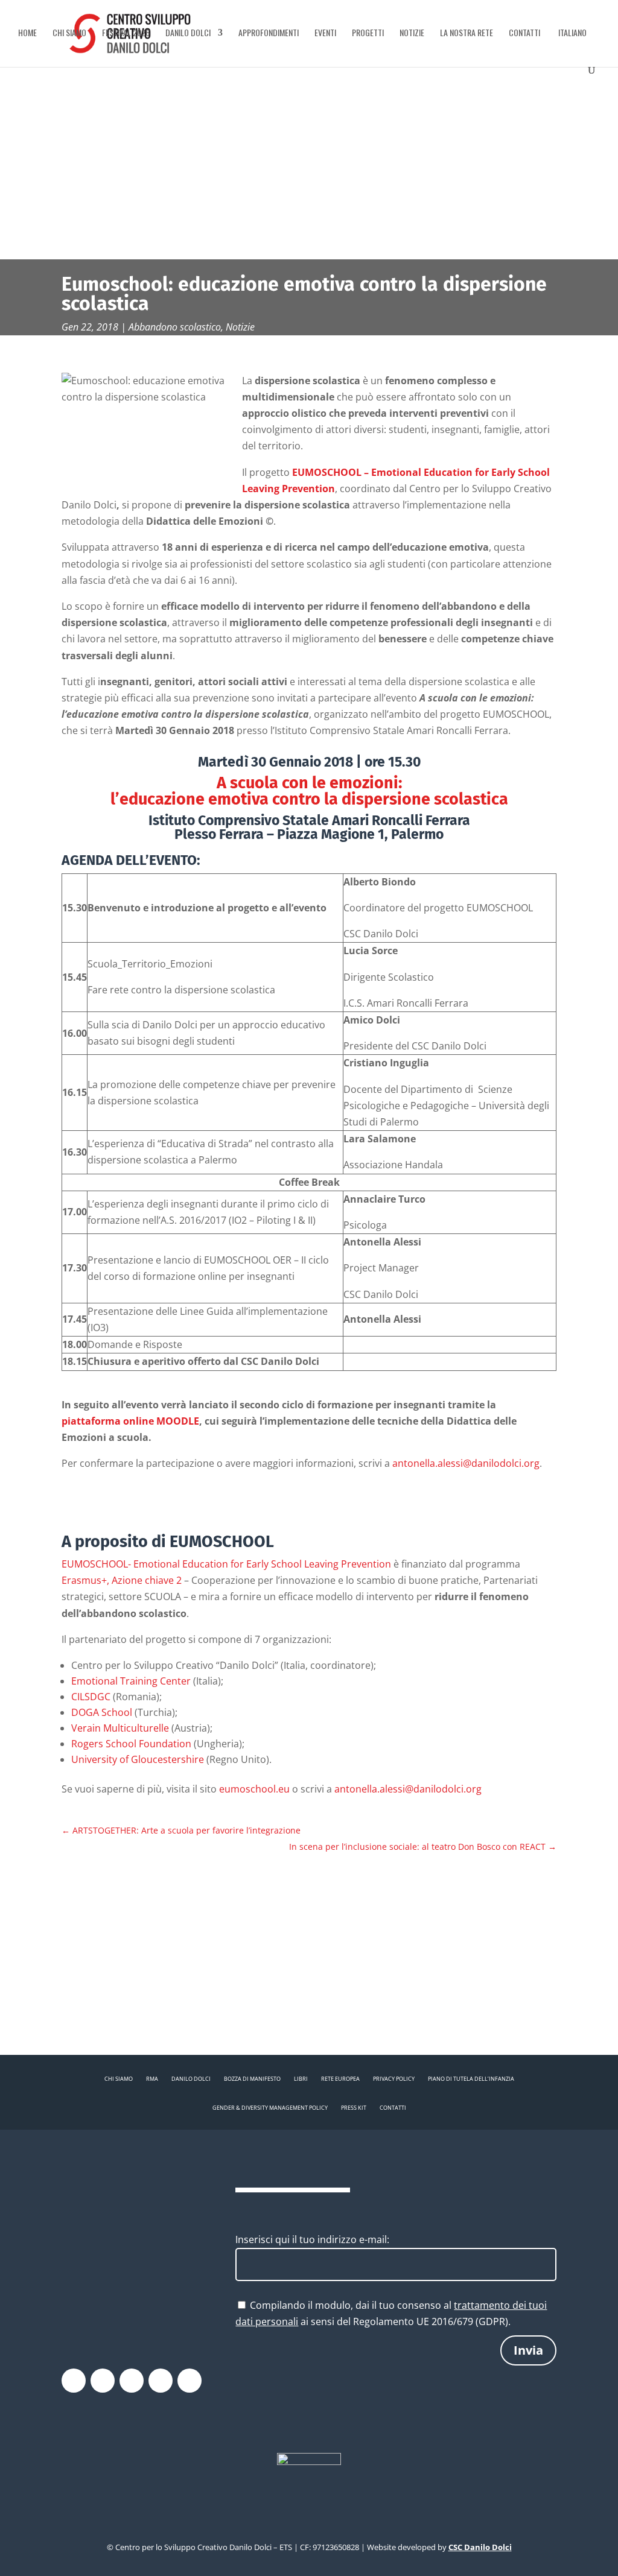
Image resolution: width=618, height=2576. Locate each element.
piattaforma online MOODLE (130, 1421)
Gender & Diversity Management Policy (270, 2108)
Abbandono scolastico (175, 327)
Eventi (325, 33)
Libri (301, 2079)
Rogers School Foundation (131, 1744)
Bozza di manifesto (252, 2079)
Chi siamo (69, 33)
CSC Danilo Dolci (480, 2547)
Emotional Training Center (131, 1681)
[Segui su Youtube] (161, 2381)
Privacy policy (394, 2079)
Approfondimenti (269, 33)
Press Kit (354, 2108)
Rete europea (340, 2079)
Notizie (412, 33)
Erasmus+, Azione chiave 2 (122, 1580)
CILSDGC (91, 1697)
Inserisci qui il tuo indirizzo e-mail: (312, 2239)
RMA (152, 2079)
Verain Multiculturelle (120, 1728)
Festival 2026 (126, 33)
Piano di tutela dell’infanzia (471, 2079)
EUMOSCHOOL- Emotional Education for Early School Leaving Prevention (226, 1564)
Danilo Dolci (188, 33)
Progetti (368, 33)
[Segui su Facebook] (74, 2381)
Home (27, 33)
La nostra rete (467, 33)
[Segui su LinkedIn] (190, 2381)
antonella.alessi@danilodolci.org (466, 1463)
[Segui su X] (103, 2381)
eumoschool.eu (254, 1789)
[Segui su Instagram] (132, 2381)
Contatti (524, 33)
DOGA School (102, 1712)
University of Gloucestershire (138, 1759)
